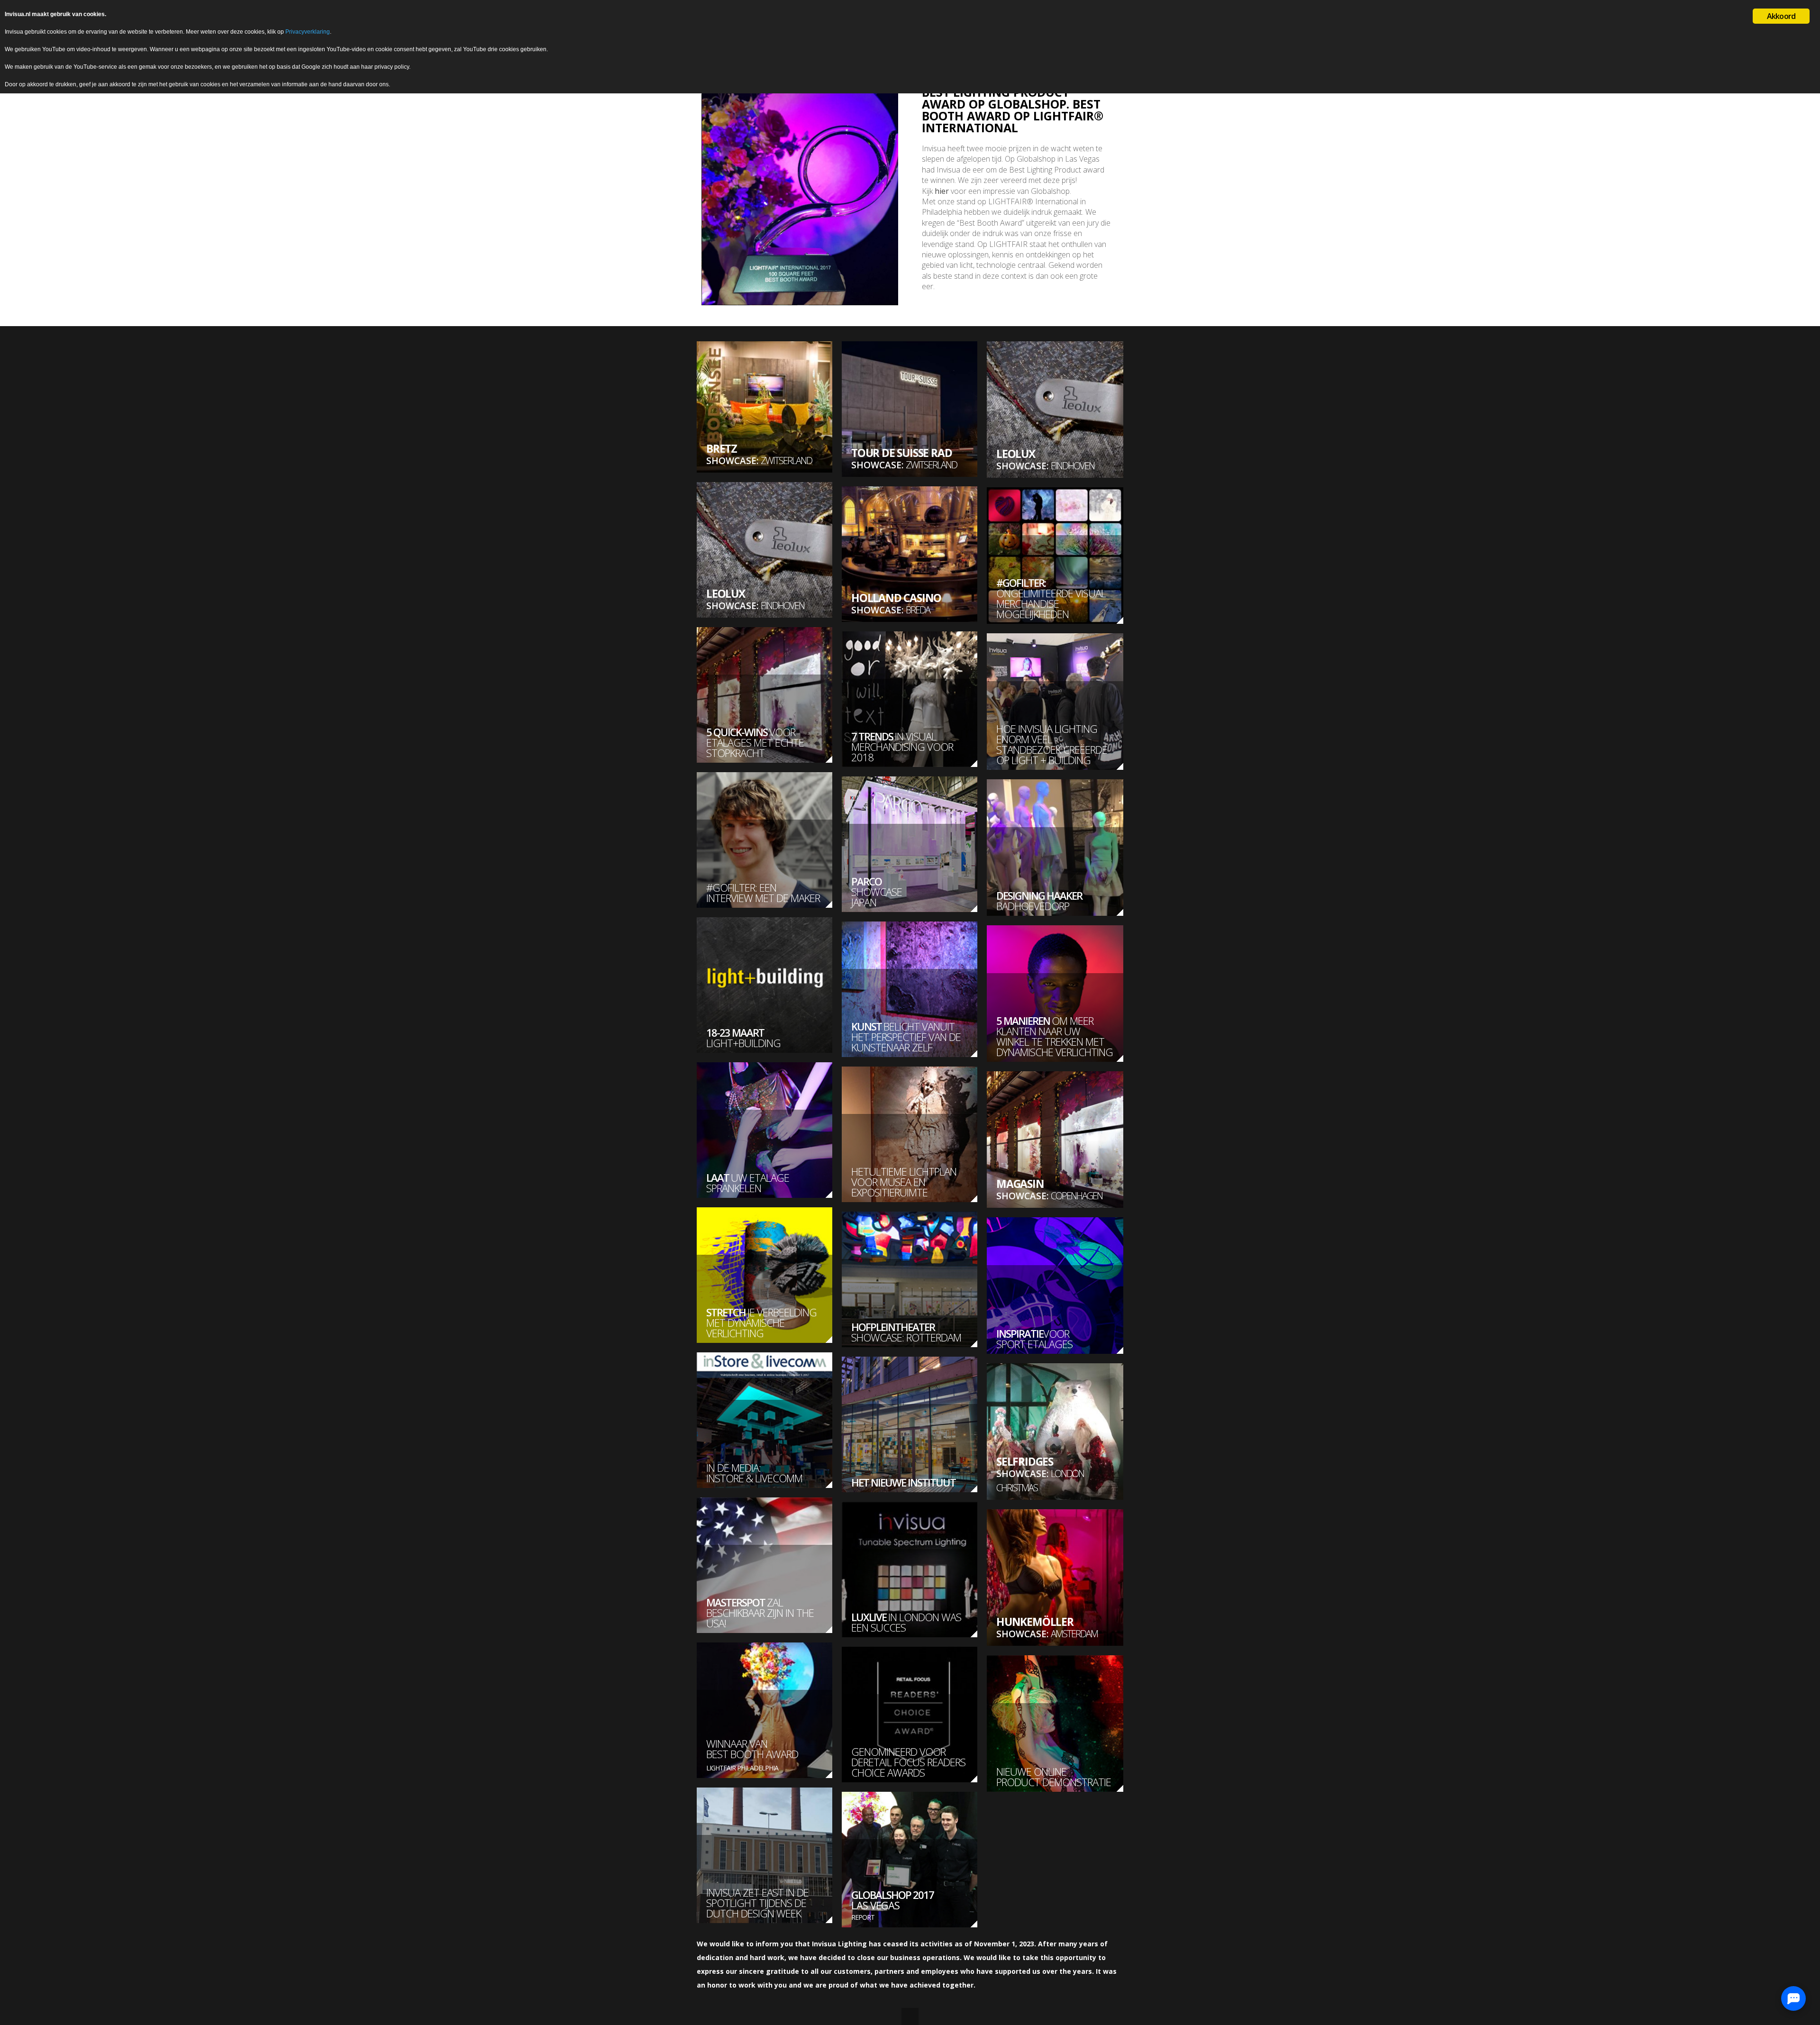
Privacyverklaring (308, 32)
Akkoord (1781, 16)
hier (942, 191)
